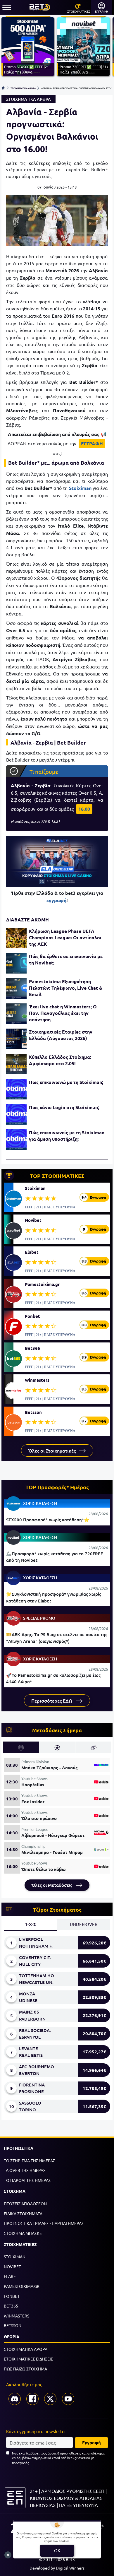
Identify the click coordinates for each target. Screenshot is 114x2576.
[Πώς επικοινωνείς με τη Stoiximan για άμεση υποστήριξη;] (16, 1140)
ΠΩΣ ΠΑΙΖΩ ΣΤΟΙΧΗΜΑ (25, 2369)
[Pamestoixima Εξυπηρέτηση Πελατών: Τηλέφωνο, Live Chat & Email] (16, 988)
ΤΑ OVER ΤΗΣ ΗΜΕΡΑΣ (25, 2170)
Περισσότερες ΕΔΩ (52, 1701)
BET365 (11, 2306)
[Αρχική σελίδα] (3, 88)
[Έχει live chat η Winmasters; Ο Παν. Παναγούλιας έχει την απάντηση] (16, 1014)
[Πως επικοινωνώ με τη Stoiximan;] (16, 1089)
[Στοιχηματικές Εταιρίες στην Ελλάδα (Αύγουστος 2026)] (16, 1039)
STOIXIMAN (15, 2257)
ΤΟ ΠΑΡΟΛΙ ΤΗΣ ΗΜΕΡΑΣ (27, 2180)
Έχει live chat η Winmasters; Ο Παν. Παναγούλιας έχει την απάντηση (63, 1013)
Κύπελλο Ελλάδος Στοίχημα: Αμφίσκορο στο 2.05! (60, 1060)
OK (57, 2550)
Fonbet (32, 1316)
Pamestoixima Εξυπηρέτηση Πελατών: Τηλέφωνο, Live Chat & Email (66, 988)
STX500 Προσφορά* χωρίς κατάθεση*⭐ (48, 1520)
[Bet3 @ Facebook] (32, 2399)
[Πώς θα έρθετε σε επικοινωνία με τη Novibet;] (16, 963)
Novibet (33, 1220)
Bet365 (33, 1348)
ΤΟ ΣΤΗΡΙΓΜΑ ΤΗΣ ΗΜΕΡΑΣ (30, 2161)
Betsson (33, 1412)
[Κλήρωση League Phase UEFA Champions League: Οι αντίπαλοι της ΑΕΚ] (16, 938)
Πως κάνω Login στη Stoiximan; (64, 1107)
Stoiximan (35, 1188)
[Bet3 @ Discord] (15, 2399)
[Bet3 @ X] (50, 2399)
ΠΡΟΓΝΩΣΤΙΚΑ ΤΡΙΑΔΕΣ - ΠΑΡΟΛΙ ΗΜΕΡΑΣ (44, 2223)
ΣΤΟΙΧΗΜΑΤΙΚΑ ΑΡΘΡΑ (23, 88)
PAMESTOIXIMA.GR (22, 2286)
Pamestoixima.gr (42, 1284)
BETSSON (13, 2325)
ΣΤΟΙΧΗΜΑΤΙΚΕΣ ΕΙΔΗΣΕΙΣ (28, 2359)
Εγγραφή (91, 2442)
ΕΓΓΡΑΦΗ (92, 443)
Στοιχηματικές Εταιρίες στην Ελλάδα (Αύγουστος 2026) (61, 1035)
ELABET (11, 2276)
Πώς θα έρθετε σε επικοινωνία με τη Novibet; (66, 959)
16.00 (84, 809)
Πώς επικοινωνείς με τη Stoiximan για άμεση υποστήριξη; (67, 1136)
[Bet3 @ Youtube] (68, 2399)
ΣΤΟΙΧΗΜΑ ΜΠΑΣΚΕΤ (24, 2233)
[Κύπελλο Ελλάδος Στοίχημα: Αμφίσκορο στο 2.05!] (16, 1064)
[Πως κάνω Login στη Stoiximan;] (16, 1114)
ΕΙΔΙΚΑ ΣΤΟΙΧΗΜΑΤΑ (23, 2214)
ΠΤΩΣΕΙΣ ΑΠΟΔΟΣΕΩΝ (25, 2204)
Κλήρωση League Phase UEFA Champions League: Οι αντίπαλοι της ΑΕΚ (65, 937)
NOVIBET (12, 2267)
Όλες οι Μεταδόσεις (52, 1885)
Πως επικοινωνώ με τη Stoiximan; (66, 1082)
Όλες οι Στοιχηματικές (53, 1451)
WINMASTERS (17, 2316)
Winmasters (37, 1380)
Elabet (32, 1252)
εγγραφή (56, 900)
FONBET (12, 2296)
